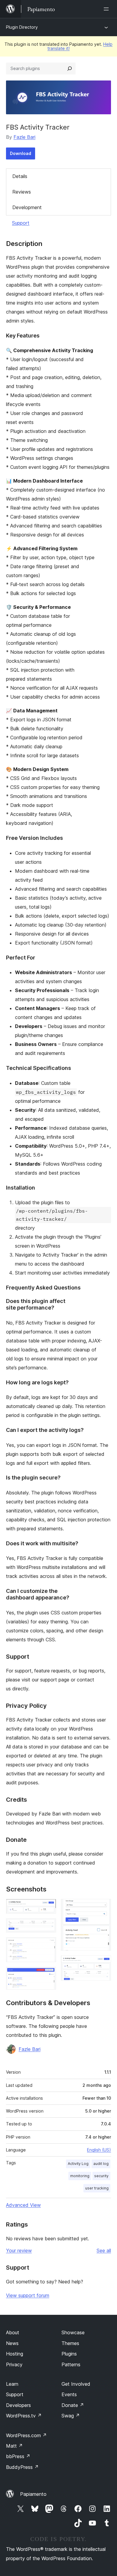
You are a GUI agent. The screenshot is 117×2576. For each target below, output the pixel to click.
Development (27, 207)
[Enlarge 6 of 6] (103, 1964)
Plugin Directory (22, 27)
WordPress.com (26, 2435)
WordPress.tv (24, 2416)
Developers (18, 2405)
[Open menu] (107, 9)
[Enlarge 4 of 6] (48, 1975)
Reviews (22, 192)
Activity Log (78, 2164)
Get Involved (76, 2384)
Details (20, 176)
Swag (71, 2416)
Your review (19, 2250)
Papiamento (33, 2494)
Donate (73, 2405)
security (101, 2176)
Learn (12, 2384)
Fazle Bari (24, 137)
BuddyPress (22, 2467)
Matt (14, 2446)
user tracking (97, 2188)
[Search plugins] (70, 69)
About (13, 2332)
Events (69, 2394)
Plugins (69, 2354)
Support (21, 223)
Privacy (14, 2364)
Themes (70, 2343)
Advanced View (23, 2205)
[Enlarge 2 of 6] (48, 1926)
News (12, 2343)
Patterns (71, 2364)
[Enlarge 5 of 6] (103, 1907)
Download (21, 153)
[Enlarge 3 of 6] (48, 1945)
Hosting (15, 2354)
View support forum (28, 2295)
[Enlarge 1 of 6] (48, 1907)
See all (104, 2250)
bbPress (18, 2456)
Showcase (73, 2332)
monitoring (80, 2176)
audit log (101, 2164)
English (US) (99, 2150)
